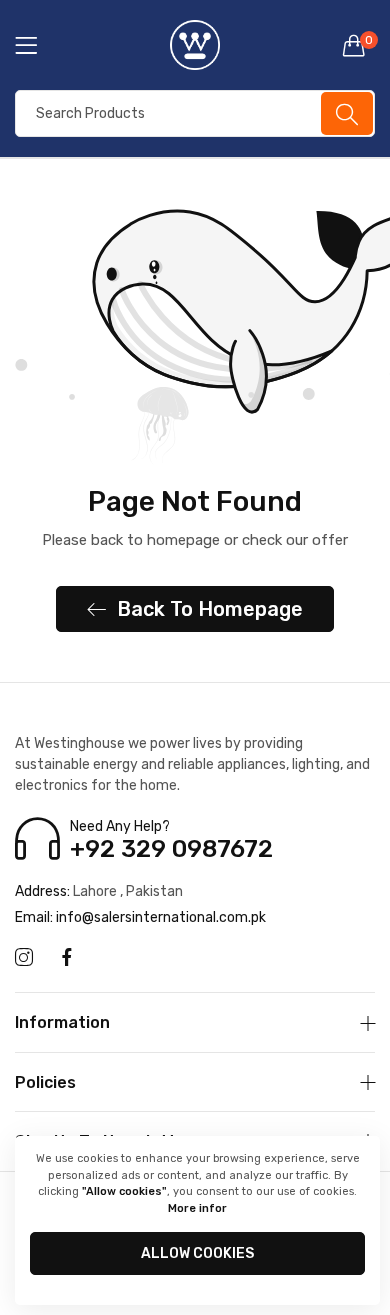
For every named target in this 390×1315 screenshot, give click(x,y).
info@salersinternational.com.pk (140, 917)
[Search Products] (347, 113)
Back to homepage (210, 609)
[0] (354, 45)
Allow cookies (197, 1253)
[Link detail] (24, 958)
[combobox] (195, 113)
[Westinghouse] (195, 45)
